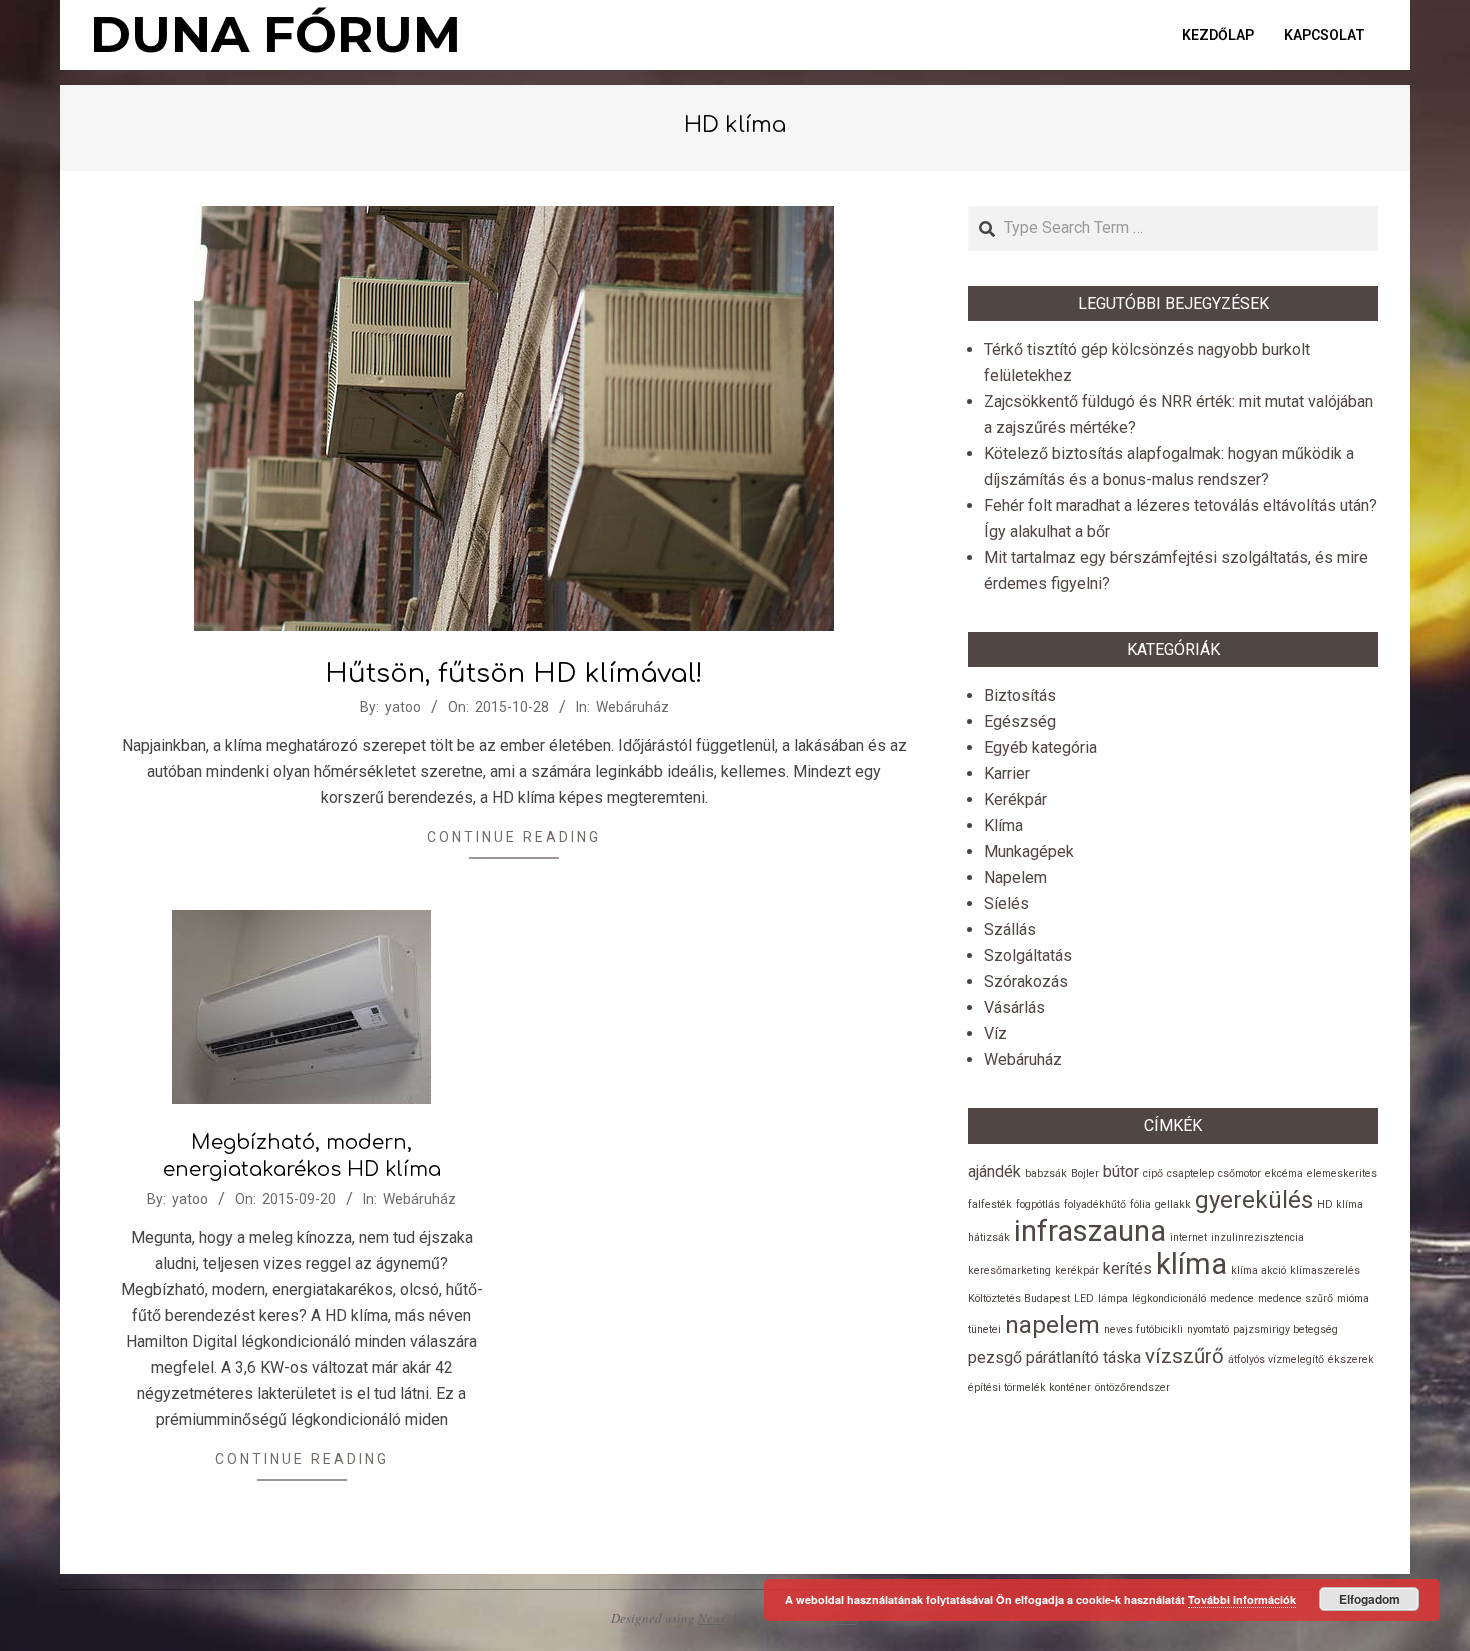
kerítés (1127, 1268)
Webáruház (632, 707)
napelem (1052, 1325)
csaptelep (1190, 1173)
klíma (1191, 1264)
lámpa (1113, 1298)
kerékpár (1077, 1270)
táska (1122, 1357)
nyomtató (1208, 1329)
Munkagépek (1029, 851)
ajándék (994, 1171)
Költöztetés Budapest (1019, 1298)
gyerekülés (1254, 1200)
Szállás (1010, 929)
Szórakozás (1026, 981)
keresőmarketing (1009, 1270)
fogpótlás (1038, 1204)
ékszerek (1351, 1359)
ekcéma (1284, 1173)
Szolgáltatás (1028, 955)
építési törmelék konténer (1029, 1387)
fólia (1140, 1204)
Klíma (1003, 825)
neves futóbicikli (1143, 1329)
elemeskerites (1342, 1173)
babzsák (1046, 1173)
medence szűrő (1295, 1298)
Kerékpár (1015, 799)
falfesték (990, 1204)
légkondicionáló (1169, 1298)
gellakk (1173, 1204)
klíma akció (1258, 1270)
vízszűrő (1184, 1356)
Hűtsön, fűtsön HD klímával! (514, 673)
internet (1188, 1237)
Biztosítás (1020, 695)
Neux (712, 1618)
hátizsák (989, 1237)
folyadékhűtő (1095, 1204)
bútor (1121, 1171)
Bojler (1085, 1173)
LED (1084, 1298)
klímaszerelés (1325, 1270)
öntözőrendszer (1132, 1387)
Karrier (1007, 773)
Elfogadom (1369, 1599)
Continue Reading (514, 837)
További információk (1242, 1599)
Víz (995, 1033)
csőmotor (1239, 1173)
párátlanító (1062, 1357)
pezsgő (995, 1357)
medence (1232, 1298)
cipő (1153, 1173)
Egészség (1020, 721)
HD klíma (1340, 1204)
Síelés (1006, 903)
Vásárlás (1014, 1007)
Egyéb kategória (1040, 747)
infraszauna (1090, 1231)
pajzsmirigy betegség (1285, 1329)
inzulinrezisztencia (1257, 1237)
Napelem (1015, 877)
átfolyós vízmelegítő (1276, 1359)
